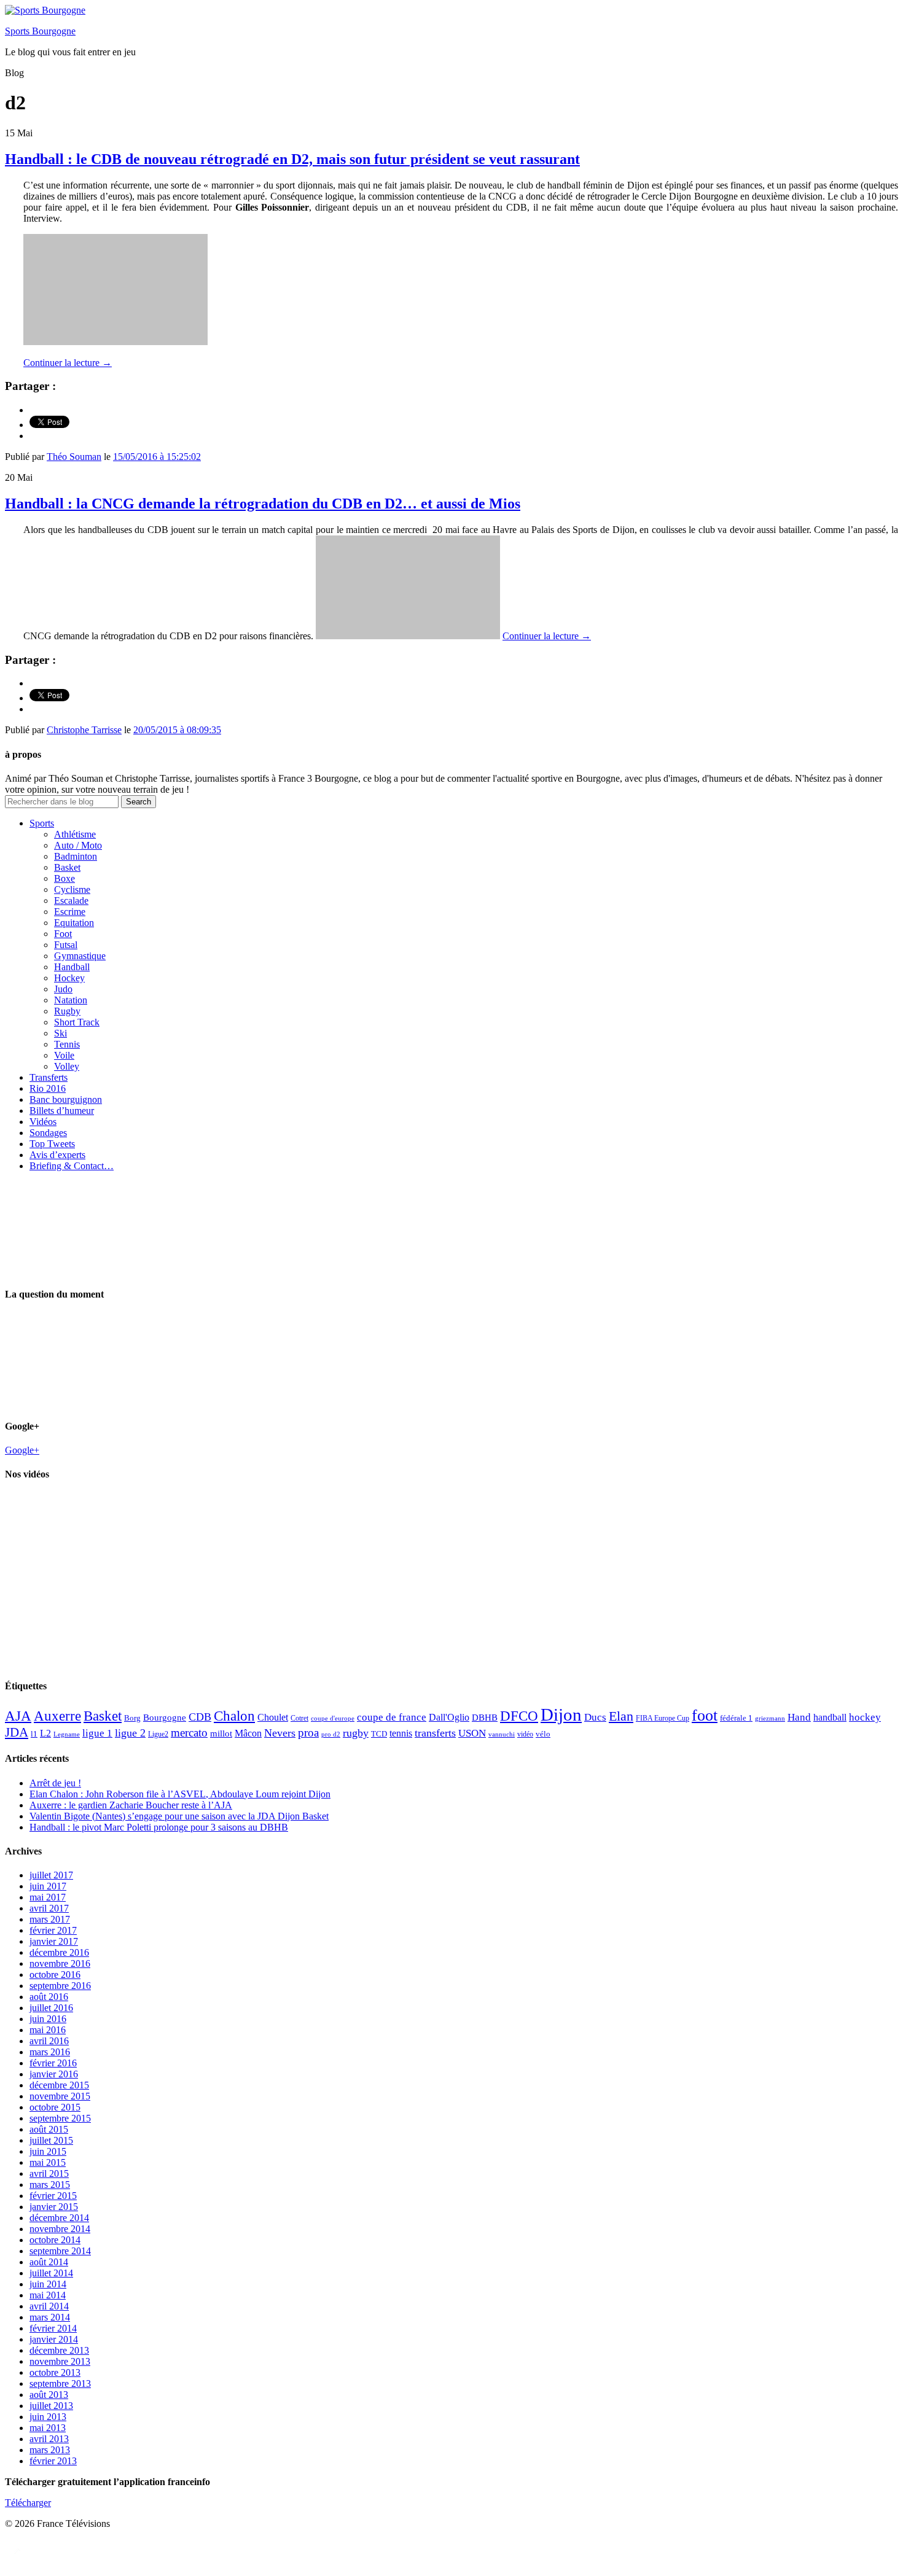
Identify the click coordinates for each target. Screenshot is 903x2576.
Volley (67, 1066)
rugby (356, 1733)
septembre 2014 (60, 2251)
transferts (435, 1733)
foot (705, 1715)
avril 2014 (49, 2306)
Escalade (71, 901)
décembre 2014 (59, 2218)
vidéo (525, 1734)
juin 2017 (48, 1886)
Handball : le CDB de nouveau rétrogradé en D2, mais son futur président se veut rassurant (292, 159)
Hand (799, 1717)
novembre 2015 (60, 2096)
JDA (17, 1732)
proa (308, 1733)
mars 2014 (50, 2317)
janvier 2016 (54, 2074)
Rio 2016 (48, 1088)
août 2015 (49, 2129)
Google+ (22, 1450)
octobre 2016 (55, 1975)
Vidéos (43, 1122)
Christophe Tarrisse (84, 730)
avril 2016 (49, 2041)
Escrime (70, 912)
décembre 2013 (59, 2350)
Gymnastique (80, 956)
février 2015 (53, 2196)
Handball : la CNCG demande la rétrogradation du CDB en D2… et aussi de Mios (263, 504)
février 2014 (53, 2328)
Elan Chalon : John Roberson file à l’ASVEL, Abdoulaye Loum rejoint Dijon (180, 1794)
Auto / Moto (78, 845)
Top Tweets (52, 1144)
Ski (61, 1033)
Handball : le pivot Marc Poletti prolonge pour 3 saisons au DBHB (159, 1827)
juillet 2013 (51, 2406)
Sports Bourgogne (40, 31)
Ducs (595, 1717)
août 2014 (49, 2262)
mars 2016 (50, 2052)
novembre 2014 (60, 2229)
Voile (64, 1055)
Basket (67, 867)
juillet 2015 (51, 2140)
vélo (543, 1734)
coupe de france (392, 1717)
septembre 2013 (60, 2383)
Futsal (66, 945)
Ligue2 (158, 1734)
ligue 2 (130, 1733)
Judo (63, 989)
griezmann (770, 1718)
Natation (71, 1000)
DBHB (485, 1717)
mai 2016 (48, 2030)
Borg (132, 1718)
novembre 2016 (60, 1963)
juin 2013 (48, 2417)
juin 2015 (48, 2151)
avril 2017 (49, 1908)
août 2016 (49, 1997)
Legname (67, 1734)
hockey (865, 1717)
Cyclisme (72, 889)
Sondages (48, 1133)
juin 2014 (48, 2284)
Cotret (299, 1718)
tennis (401, 1733)
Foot (63, 934)
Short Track (77, 1022)
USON (472, 1733)
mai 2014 (48, 2295)
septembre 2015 (60, 2118)
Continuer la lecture (68, 363)
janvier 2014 (54, 2339)
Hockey (69, 978)
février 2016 (53, 2063)
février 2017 (53, 1930)
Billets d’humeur (62, 1111)
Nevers (280, 1733)
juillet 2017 (51, 1875)
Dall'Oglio (449, 1717)
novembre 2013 (60, 2361)
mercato (189, 1733)
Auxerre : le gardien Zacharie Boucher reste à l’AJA (131, 1805)
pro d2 (331, 1734)
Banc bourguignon (66, 1099)
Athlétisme (75, 834)
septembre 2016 (60, 1986)
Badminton (76, 856)
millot (221, 1734)
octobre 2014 (55, 2240)
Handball (72, 967)
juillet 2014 (51, 2273)
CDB (200, 1717)
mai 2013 (48, 2428)
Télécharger (28, 2503)
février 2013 (53, 2461)
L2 (45, 1733)
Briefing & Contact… (72, 1166)
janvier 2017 (54, 1941)
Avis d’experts (57, 1155)
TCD (379, 1734)
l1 (34, 1734)
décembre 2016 (59, 1952)
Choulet (273, 1717)
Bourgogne (165, 1718)
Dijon (561, 1714)
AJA (18, 1716)
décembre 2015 (59, 2085)
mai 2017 (48, 1897)
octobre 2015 (55, 2107)
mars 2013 (50, 2450)
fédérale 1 (736, 1718)
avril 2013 (49, 2439)
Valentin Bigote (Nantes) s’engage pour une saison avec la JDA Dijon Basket (179, 1816)
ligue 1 (97, 1733)
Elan (621, 1716)
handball (830, 1717)
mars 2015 (50, 2185)
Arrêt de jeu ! (55, 1783)
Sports (42, 823)
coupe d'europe (333, 1718)
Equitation (74, 923)
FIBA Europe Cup (663, 1718)
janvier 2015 (54, 2207)
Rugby (67, 1011)
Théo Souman (74, 457)
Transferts (49, 1077)
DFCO (519, 1716)
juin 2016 (48, 2019)
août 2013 (49, 2395)
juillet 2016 (51, 2008)
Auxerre (57, 1716)
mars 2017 (50, 1919)
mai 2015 (48, 2162)
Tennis (67, 1044)
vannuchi (502, 1734)
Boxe (64, 878)
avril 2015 (49, 2173)
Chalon (234, 1716)
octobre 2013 (55, 2372)
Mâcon (248, 1733)
